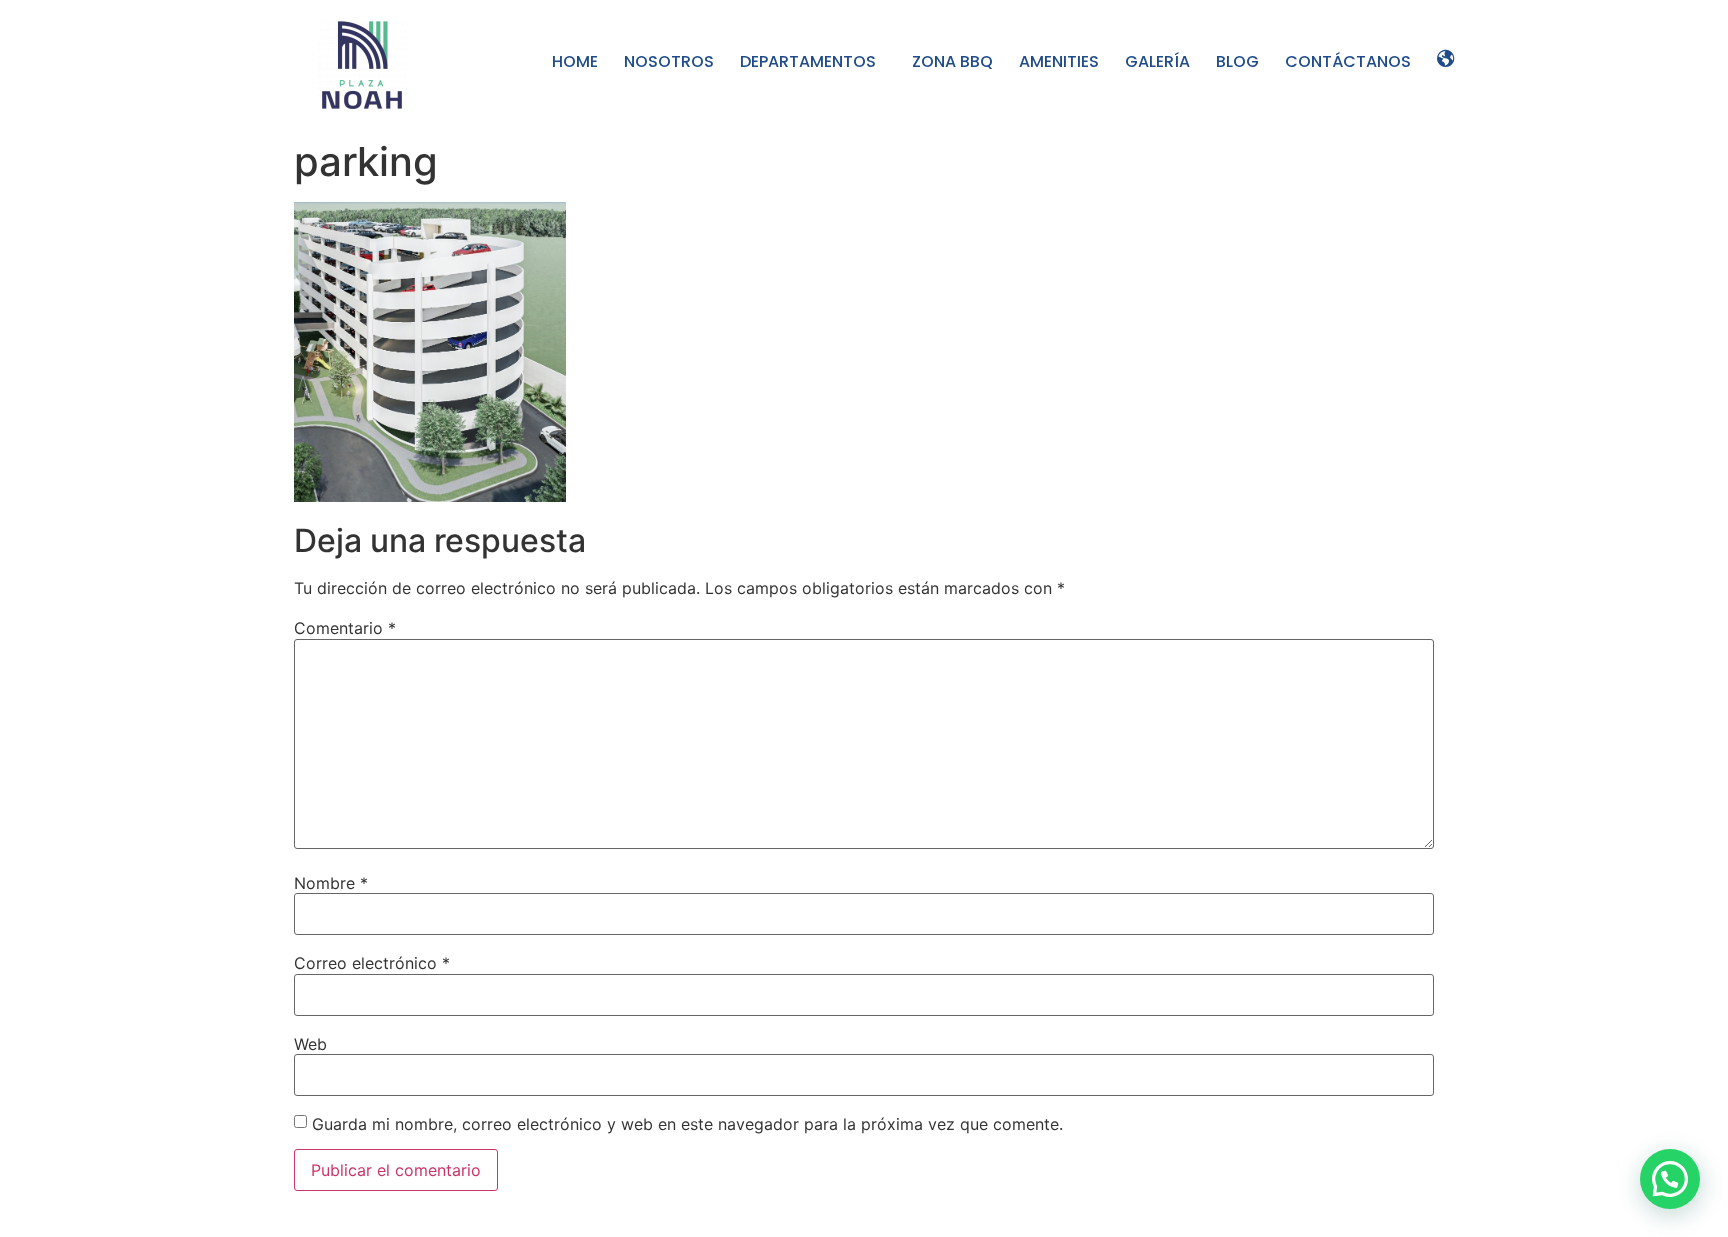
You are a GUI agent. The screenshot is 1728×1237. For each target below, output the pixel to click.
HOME (575, 61)
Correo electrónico (372, 963)
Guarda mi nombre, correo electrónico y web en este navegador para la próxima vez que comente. (687, 1124)
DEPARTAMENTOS (808, 61)
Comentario (345, 628)
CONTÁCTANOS (1348, 61)
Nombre (331, 883)
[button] (1670, 1179)
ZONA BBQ (952, 61)
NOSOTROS (669, 61)
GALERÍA (1157, 61)
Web (310, 1044)
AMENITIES (1059, 61)
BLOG (1237, 61)
